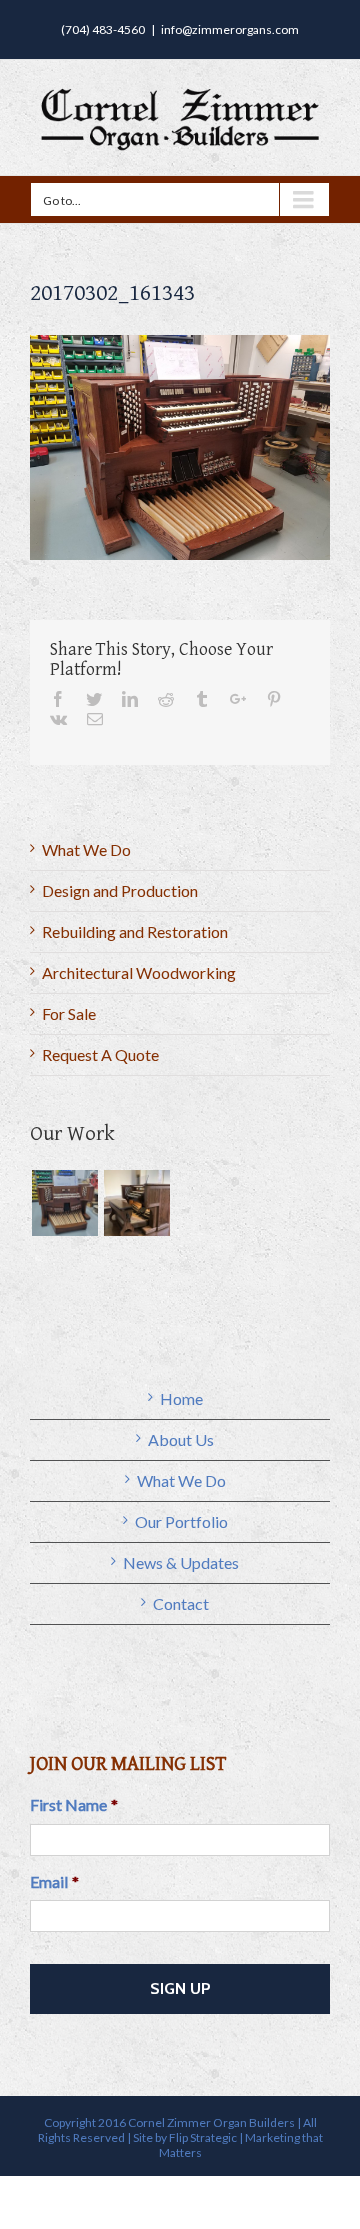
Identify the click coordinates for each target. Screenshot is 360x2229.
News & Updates (181, 1562)
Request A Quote (100, 1054)
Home (181, 1398)
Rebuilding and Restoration (135, 931)
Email (54, 1881)
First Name (74, 1804)
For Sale (69, 1013)
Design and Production (120, 890)
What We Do (86, 849)
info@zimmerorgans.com (230, 29)
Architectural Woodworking (139, 972)
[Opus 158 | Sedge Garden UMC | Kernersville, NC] (136, 1203)
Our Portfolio (181, 1521)
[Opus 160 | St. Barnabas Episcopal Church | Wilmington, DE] (64, 1203)
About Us (181, 1439)
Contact (181, 1603)
